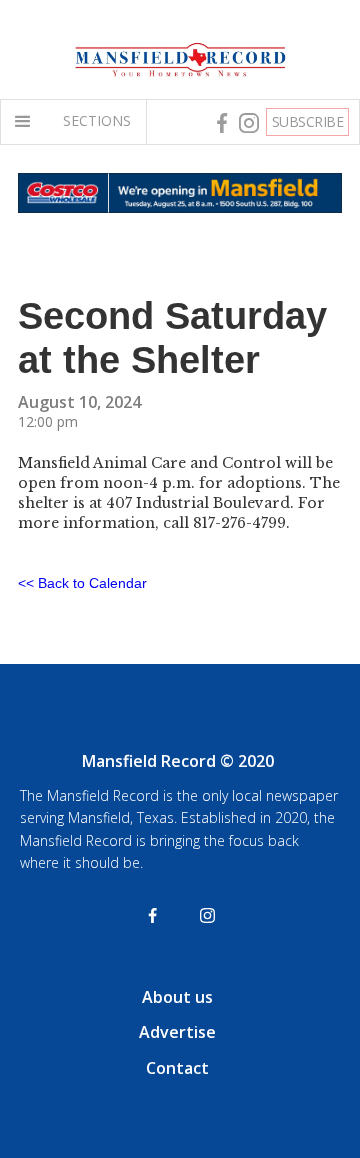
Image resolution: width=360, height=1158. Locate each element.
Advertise (177, 1032)
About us (177, 997)
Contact (177, 1068)
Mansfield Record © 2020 (178, 761)
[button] (27, 122)
